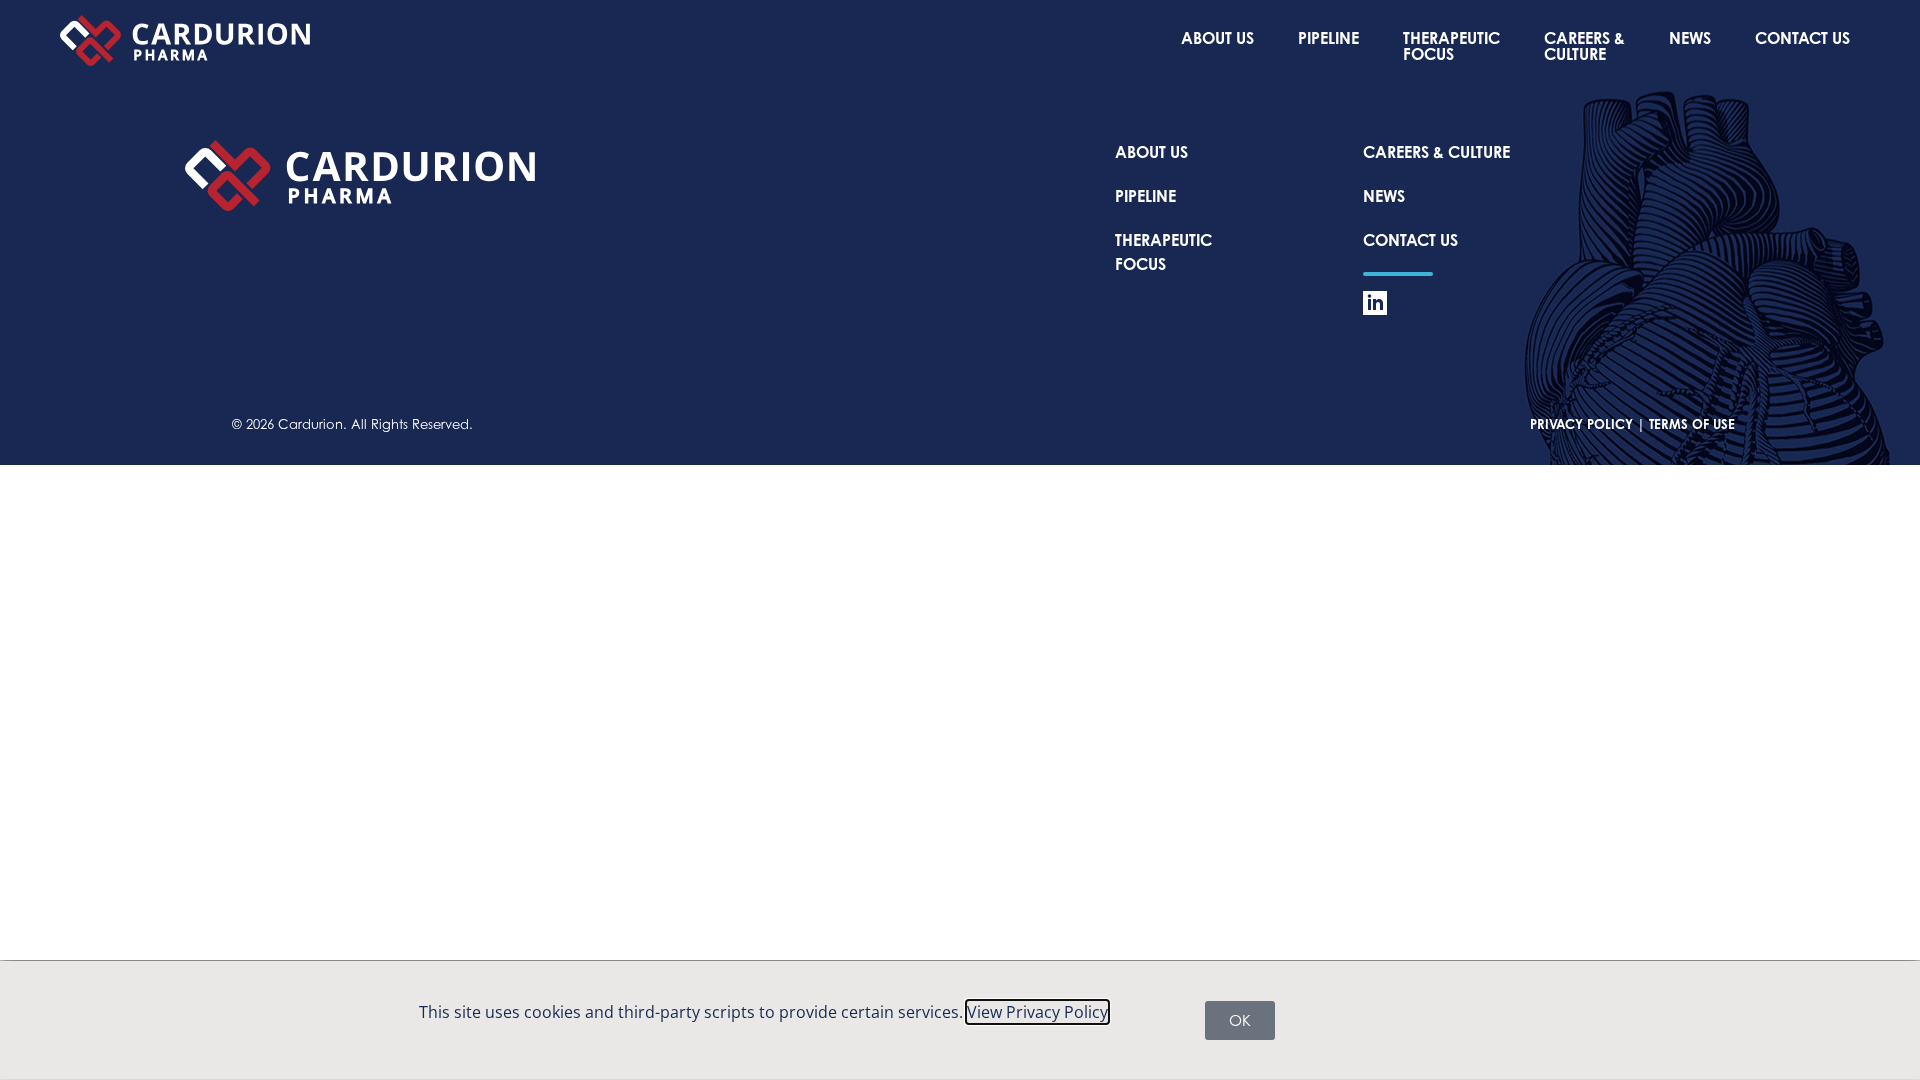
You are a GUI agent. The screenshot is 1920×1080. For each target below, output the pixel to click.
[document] (960, 540)
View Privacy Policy (1037, 1012)
